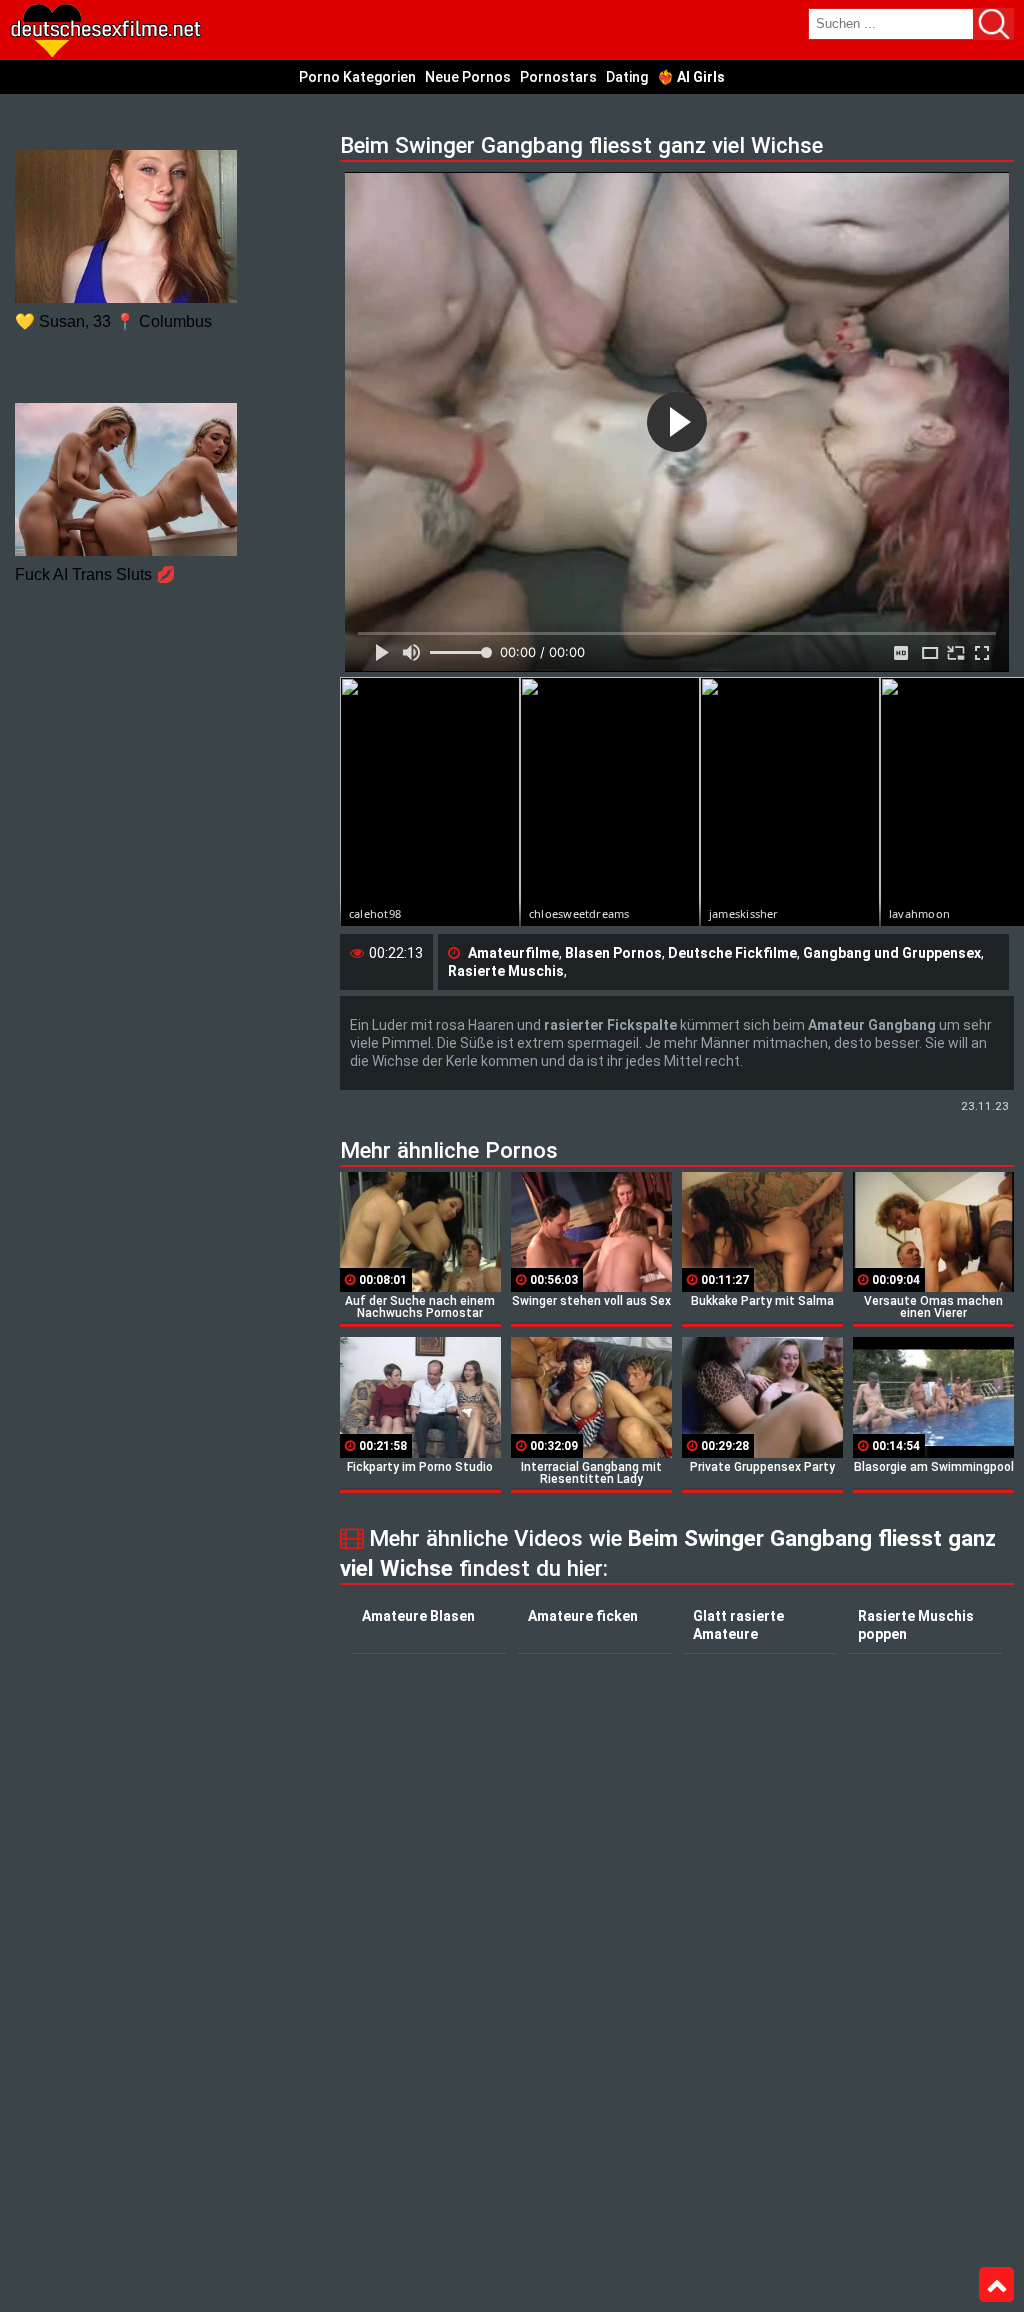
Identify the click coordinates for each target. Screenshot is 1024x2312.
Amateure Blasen (418, 1616)
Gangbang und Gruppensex (892, 953)
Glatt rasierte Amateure (738, 1625)
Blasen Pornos (613, 953)
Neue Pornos (468, 77)
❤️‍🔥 (691, 77)
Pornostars (558, 77)
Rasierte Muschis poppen (916, 1625)
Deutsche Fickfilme (732, 953)
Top (996, 2285)
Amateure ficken (583, 1616)
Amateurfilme (513, 953)
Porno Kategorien (357, 77)
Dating (627, 77)
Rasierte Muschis (506, 971)
